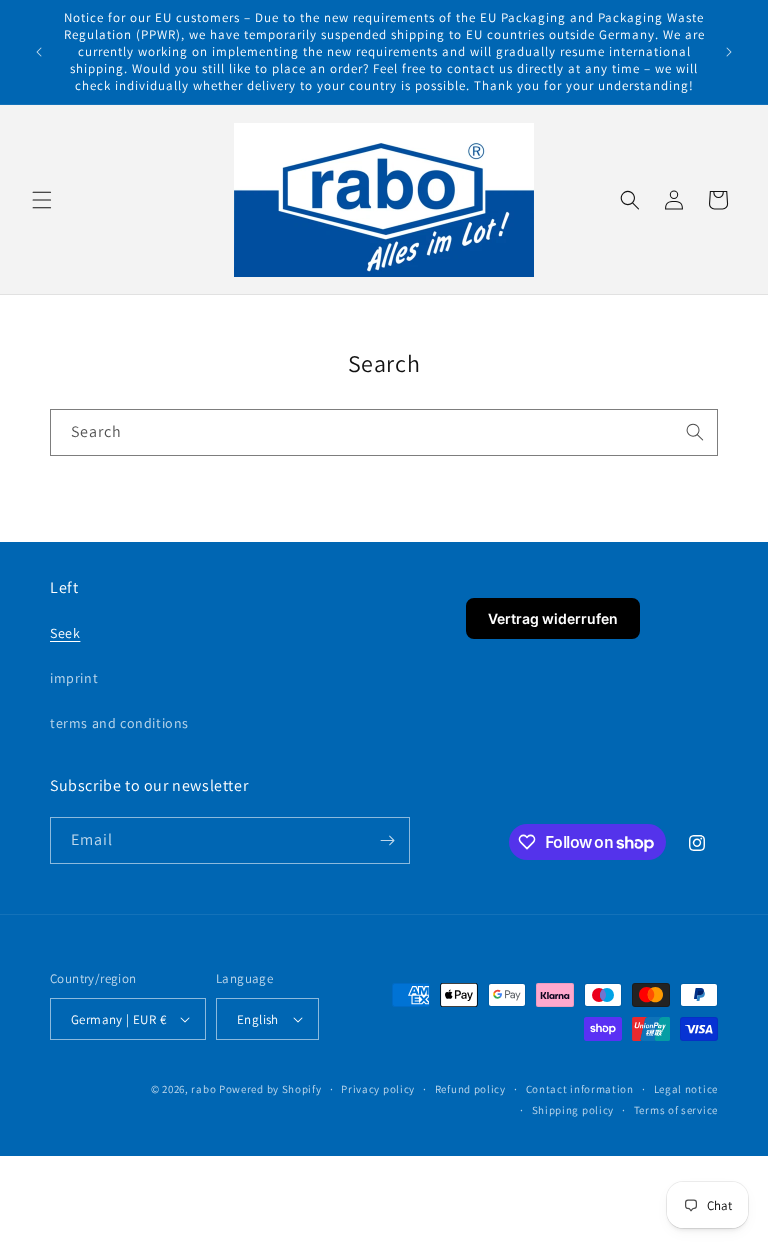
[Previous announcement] (39, 52)
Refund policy (470, 1089)
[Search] (695, 432)
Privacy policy (378, 1089)
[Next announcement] (729, 52)
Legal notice (686, 1089)
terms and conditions (119, 723)
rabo (203, 1089)
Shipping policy (573, 1110)
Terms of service (676, 1110)
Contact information (580, 1089)
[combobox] (384, 432)
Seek (65, 633)
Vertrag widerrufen (553, 618)
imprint (74, 678)
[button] (42, 200)
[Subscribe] (387, 840)
